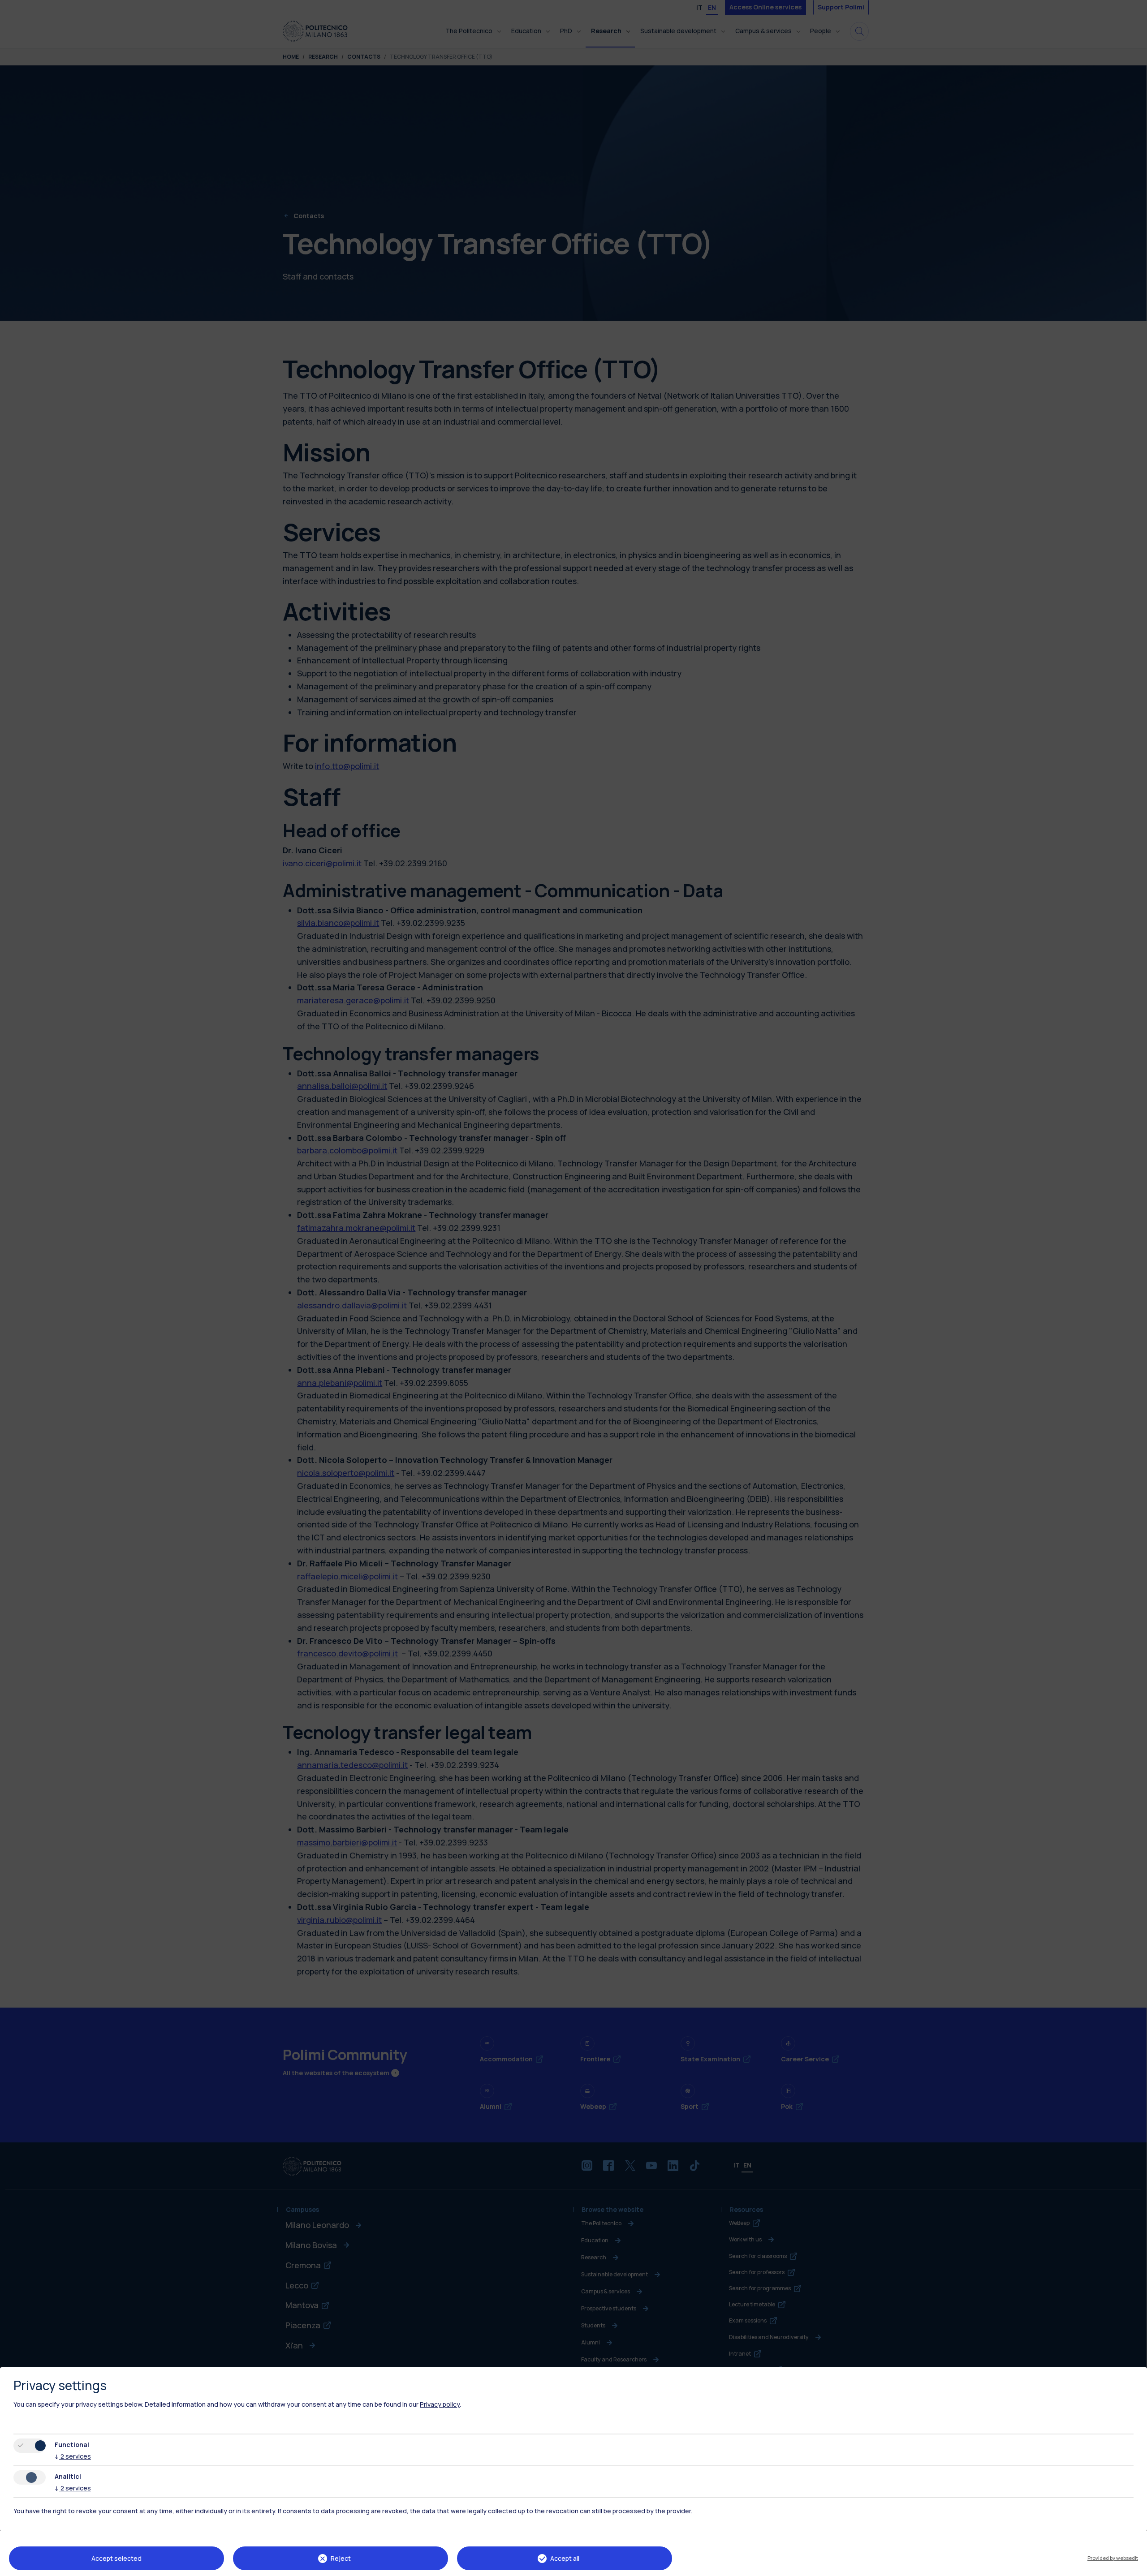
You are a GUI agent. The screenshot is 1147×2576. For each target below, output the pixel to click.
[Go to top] (1135, 2566)
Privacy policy (440, 2404)
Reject (341, 2558)
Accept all (565, 2558)
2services (73, 2456)
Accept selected (116, 2558)
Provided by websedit (1113, 2558)
